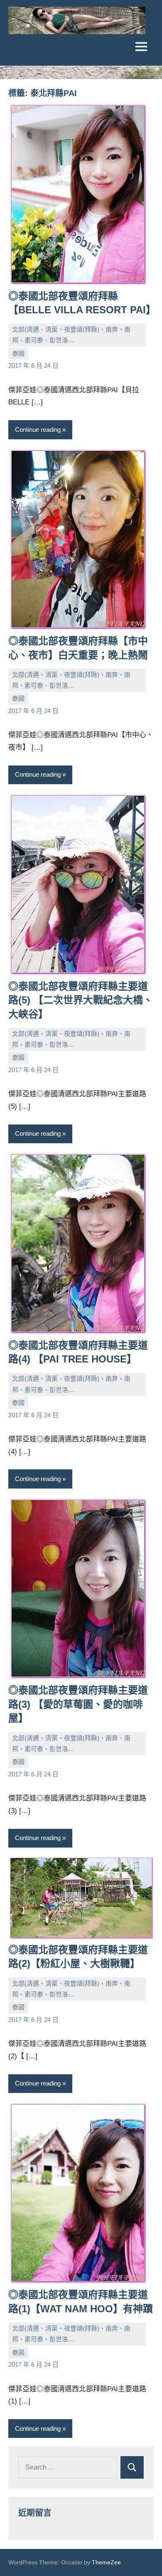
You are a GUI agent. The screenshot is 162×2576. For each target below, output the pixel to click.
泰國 (18, 353)
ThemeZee (106, 2562)
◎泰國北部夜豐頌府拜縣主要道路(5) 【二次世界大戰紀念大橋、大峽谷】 (81, 1000)
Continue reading (38, 430)
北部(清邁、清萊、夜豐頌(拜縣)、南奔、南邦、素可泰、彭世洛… (71, 335)
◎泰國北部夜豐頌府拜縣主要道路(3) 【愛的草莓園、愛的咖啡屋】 (78, 1704)
